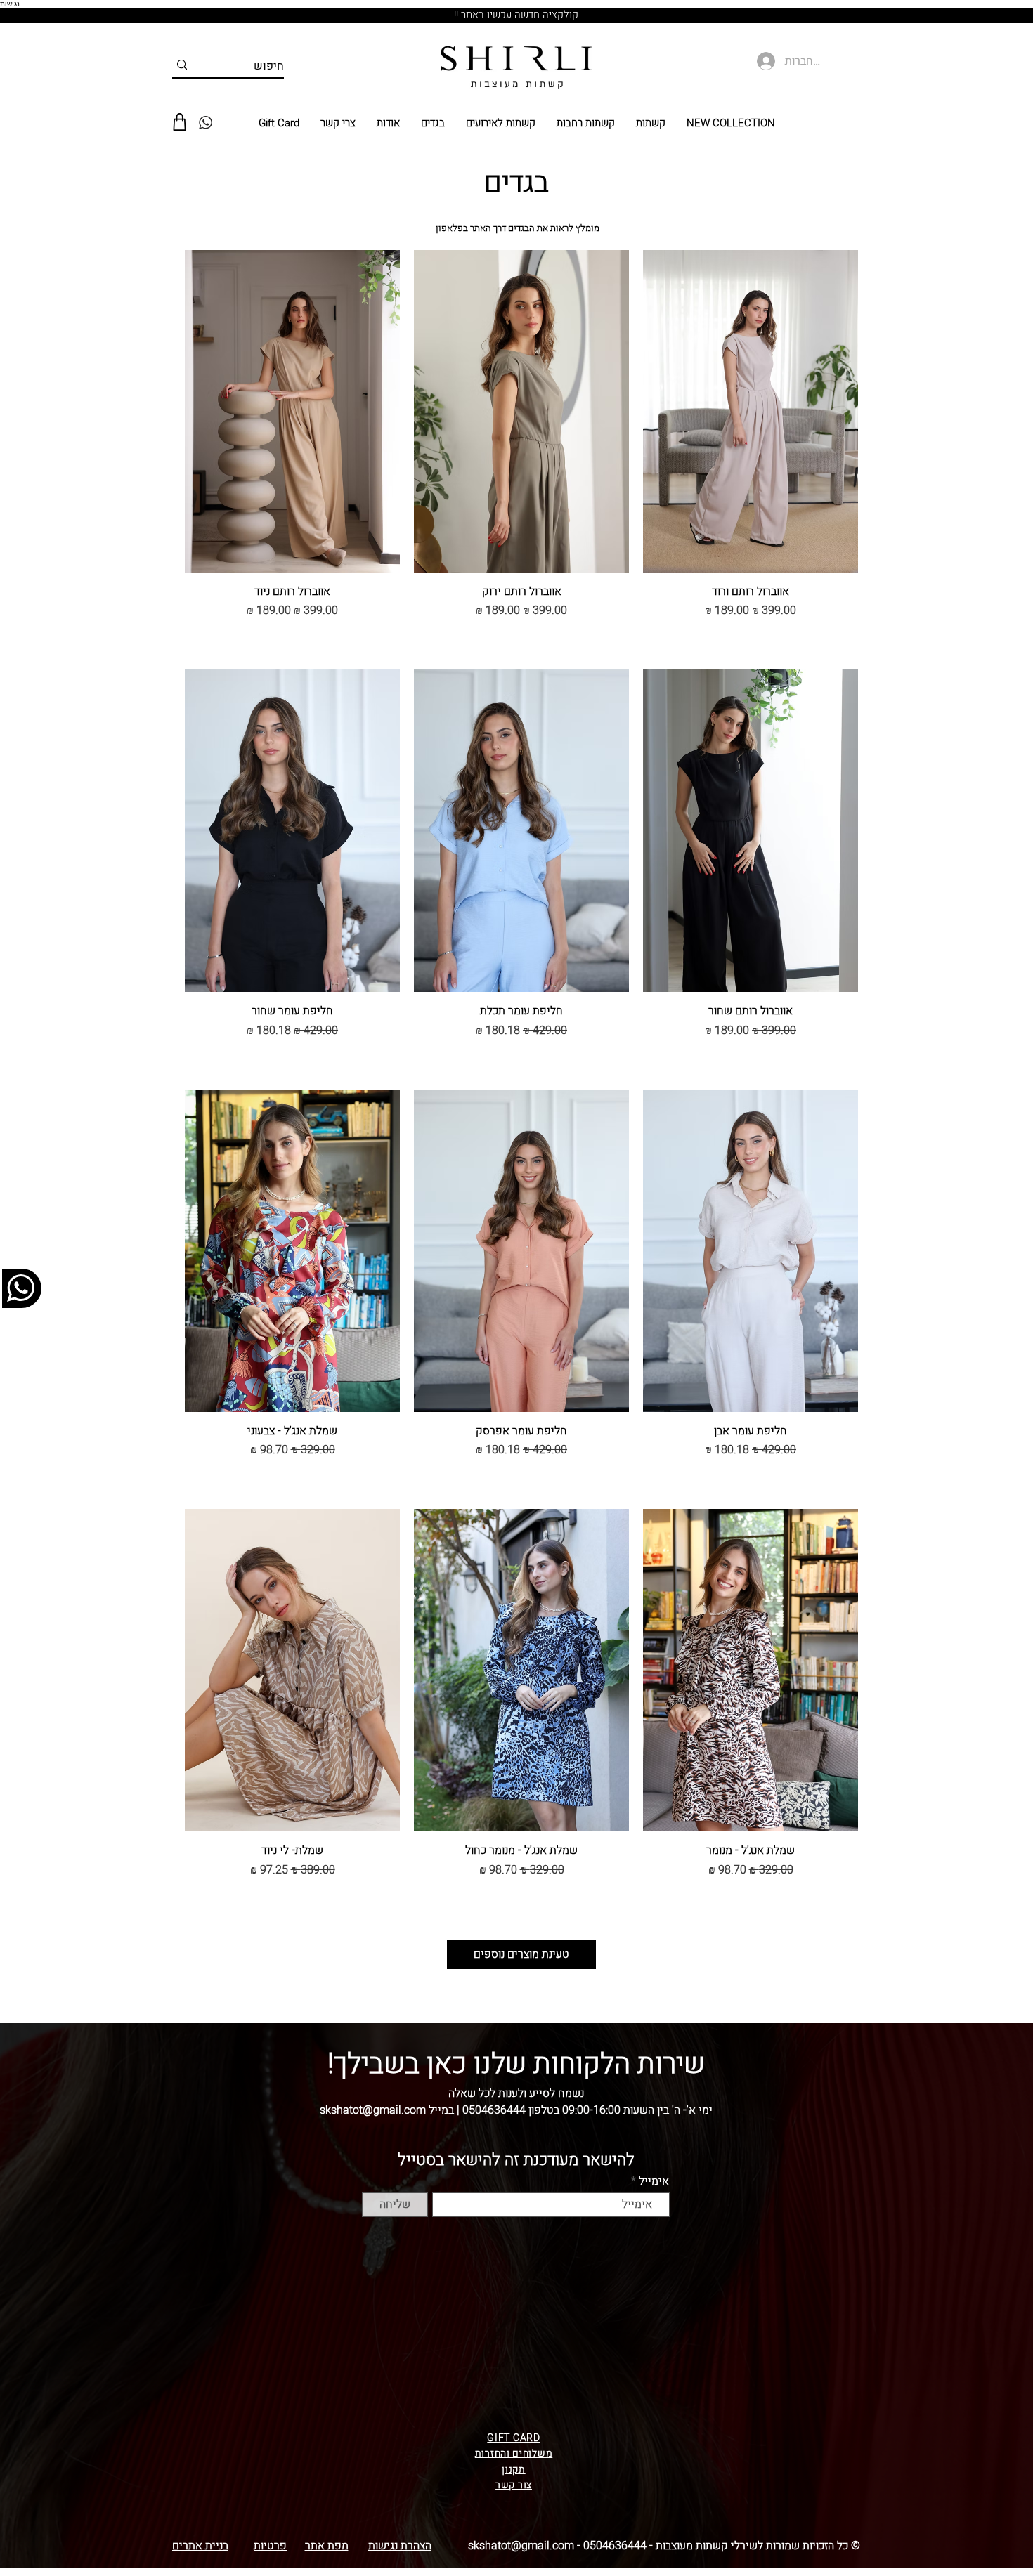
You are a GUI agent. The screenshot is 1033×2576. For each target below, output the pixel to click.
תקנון (514, 2470)
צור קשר (514, 2485)
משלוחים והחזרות (514, 2453)
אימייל (654, 2181)
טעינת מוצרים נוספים (521, 1954)
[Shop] (180, 122)
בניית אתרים (200, 2546)
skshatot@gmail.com (521, 2546)
